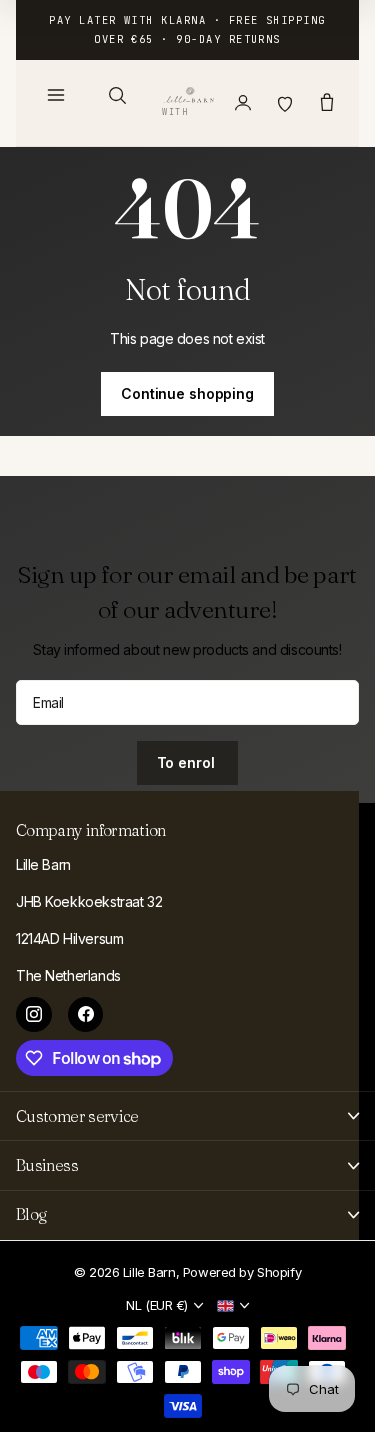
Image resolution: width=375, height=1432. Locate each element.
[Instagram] (34, 1015)
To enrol (188, 762)
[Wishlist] (285, 103)
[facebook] (86, 1015)
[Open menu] (56, 95)
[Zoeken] (117, 95)
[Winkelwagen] (327, 103)
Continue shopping (187, 393)
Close (187, 1116)
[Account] (243, 103)
